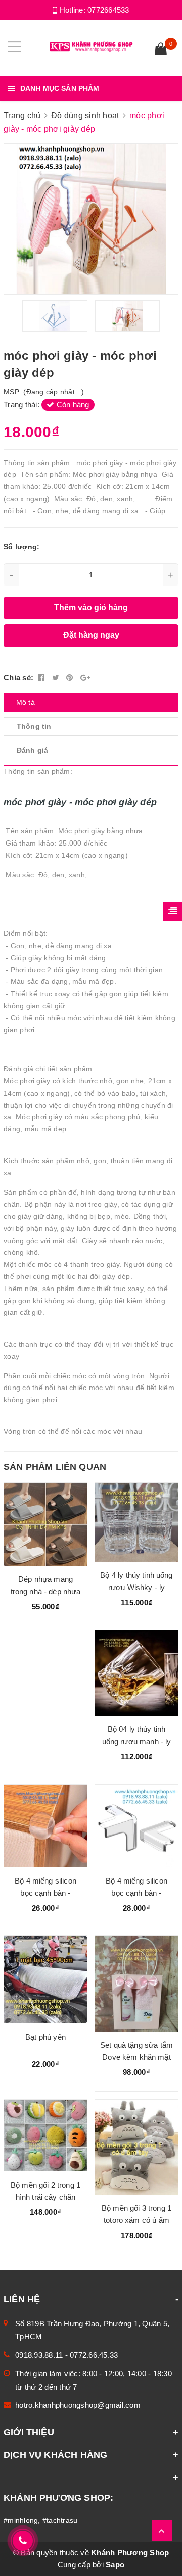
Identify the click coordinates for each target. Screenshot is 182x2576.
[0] (161, 50)
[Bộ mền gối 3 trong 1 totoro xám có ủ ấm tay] (136, 2147)
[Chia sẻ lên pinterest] (71, 678)
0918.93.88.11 (39, 2355)
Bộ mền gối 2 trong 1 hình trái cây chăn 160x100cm (45, 2197)
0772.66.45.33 (94, 2355)
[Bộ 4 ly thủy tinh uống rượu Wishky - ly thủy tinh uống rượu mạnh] (136, 1522)
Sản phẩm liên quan (55, 1467)
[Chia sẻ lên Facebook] (42, 678)
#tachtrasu (60, 2520)
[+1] (85, 678)
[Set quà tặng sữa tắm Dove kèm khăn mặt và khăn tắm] (136, 1983)
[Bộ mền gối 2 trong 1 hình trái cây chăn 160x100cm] (45, 2135)
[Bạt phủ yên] (45, 1979)
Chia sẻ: (18, 678)
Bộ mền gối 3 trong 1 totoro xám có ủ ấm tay (136, 2220)
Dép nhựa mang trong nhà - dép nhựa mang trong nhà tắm (46, 1591)
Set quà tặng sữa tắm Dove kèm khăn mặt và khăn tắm (136, 2057)
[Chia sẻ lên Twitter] (57, 678)
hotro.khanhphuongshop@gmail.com (78, 2405)
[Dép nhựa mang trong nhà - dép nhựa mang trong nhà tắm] (45, 1525)
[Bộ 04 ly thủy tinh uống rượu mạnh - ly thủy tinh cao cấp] (136, 1673)
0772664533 (108, 10)
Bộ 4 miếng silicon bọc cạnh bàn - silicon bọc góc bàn (45, 1893)
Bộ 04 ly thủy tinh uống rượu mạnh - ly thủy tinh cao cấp (137, 1741)
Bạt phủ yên (45, 2037)
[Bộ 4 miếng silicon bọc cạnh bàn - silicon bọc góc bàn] (45, 1826)
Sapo (115, 2565)
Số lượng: (21, 547)
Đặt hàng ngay (91, 635)
